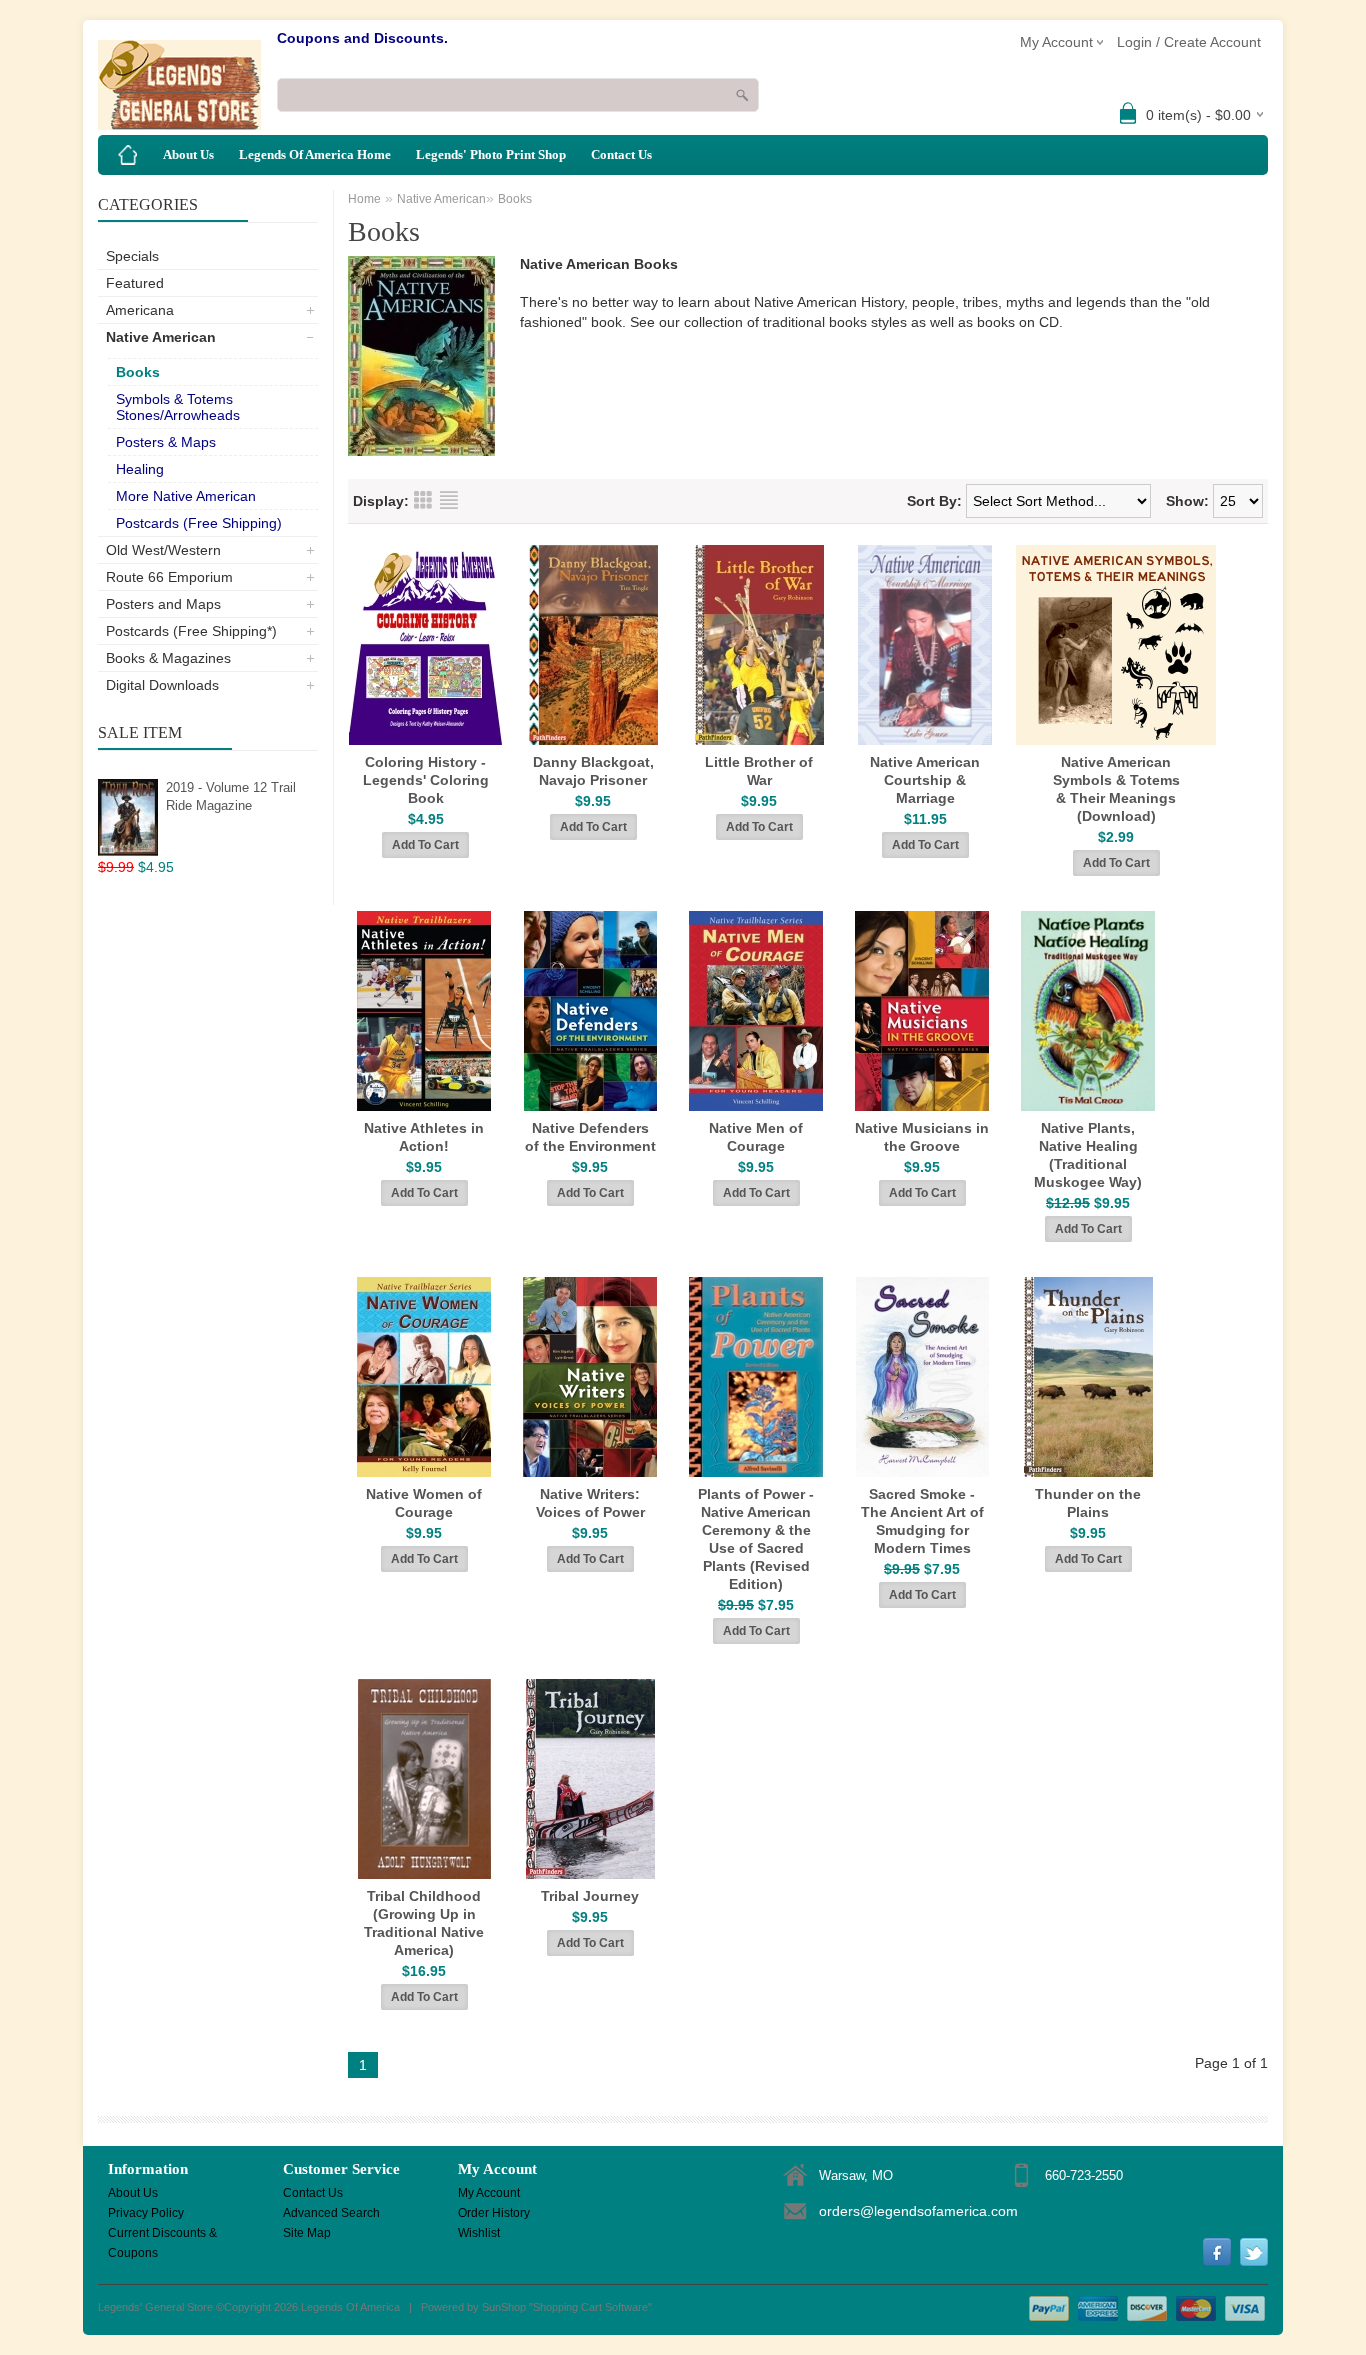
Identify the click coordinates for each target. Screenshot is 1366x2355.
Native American (161, 337)
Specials (132, 256)
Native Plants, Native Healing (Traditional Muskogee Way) (1088, 1155)
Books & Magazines (168, 658)
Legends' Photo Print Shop (491, 154)
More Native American (186, 496)
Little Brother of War (759, 771)
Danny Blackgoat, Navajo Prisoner (593, 771)
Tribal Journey (590, 1896)
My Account (489, 2193)
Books (138, 372)
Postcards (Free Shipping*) (191, 631)
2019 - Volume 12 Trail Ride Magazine (231, 796)
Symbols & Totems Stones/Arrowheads (178, 407)
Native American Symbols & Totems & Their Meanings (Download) (1116, 789)
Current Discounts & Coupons (162, 2234)
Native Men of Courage (756, 1137)
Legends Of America (350, 2307)
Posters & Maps (166, 442)
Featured (135, 283)
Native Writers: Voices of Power (590, 1503)
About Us (188, 154)
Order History (494, 2213)
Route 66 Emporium (169, 577)
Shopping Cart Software (590, 2307)
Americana (140, 310)
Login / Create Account (1189, 42)
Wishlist (479, 2233)
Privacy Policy (146, 2213)
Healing (140, 469)
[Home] (128, 155)
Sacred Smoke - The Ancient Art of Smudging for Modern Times (922, 1521)
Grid (423, 500)
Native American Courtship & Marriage (925, 780)
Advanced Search (331, 2213)
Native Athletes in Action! (424, 1137)
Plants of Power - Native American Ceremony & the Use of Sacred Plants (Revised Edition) (756, 1539)
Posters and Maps (163, 604)
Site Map (307, 2233)
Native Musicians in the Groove (922, 1137)
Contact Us (621, 154)
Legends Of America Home (315, 154)
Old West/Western (163, 550)
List (449, 500)
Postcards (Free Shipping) (199, 523)
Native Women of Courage (424, 1503)
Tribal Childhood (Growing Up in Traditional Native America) (424, 1923)
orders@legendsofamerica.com (918, 2211)
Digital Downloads (162, 685)
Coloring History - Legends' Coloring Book (426, 780)
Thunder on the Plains (1088, 1503)
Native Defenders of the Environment (590, 1137)
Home (364, 199)
